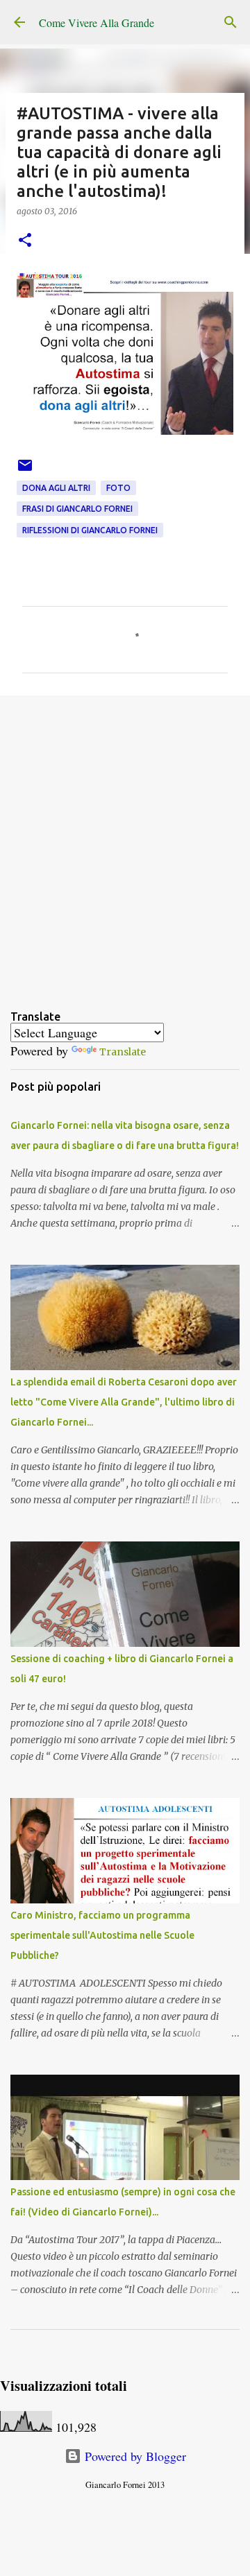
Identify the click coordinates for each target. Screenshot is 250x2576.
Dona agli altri (56, 488)
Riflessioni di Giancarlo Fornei (90, 530)
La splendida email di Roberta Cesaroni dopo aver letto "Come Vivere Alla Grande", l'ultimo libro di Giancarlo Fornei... (124, 1402)
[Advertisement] (125, 841)
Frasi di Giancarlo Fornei (77, 509)
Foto (118, 488)
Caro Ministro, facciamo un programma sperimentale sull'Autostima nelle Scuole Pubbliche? (102, 1935)
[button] (25, 241)
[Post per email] (25, 470)
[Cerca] (231, 22)
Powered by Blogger (134, 2456)
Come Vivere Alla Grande (97, 23)
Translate (123, 1052)
